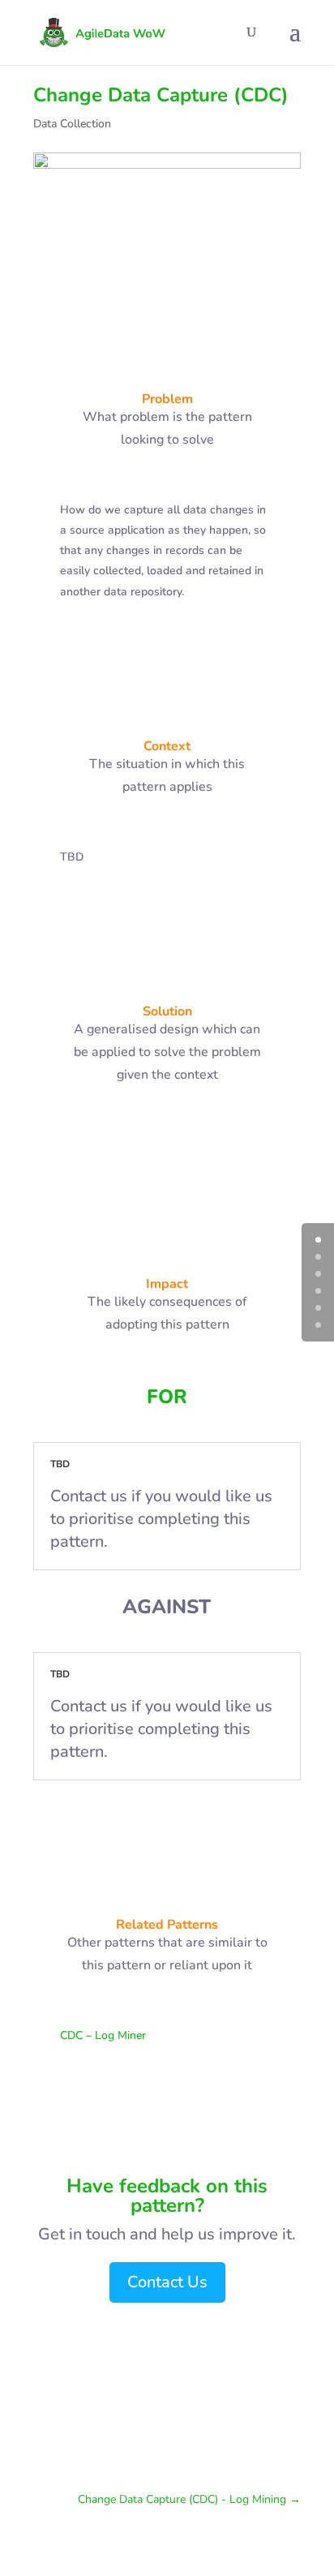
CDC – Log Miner (103, 2035)
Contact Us (167, 2282)
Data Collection (72, 124)
